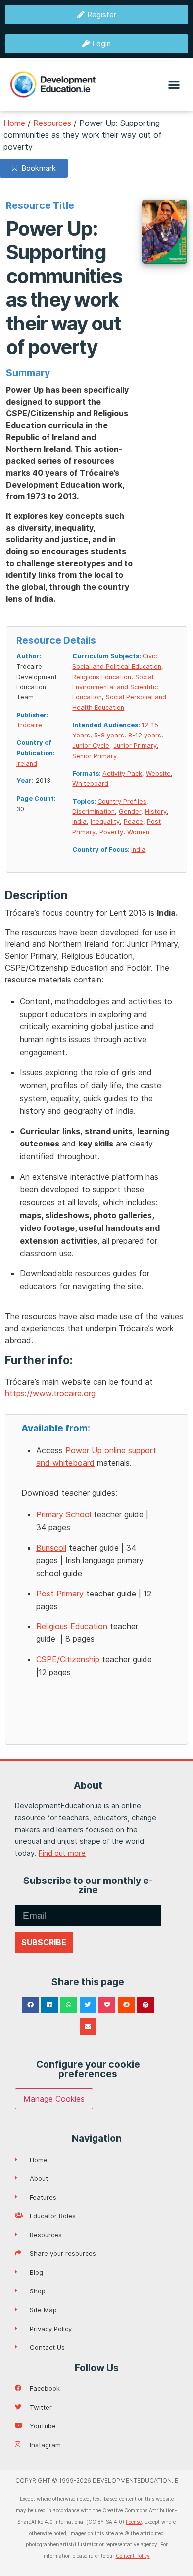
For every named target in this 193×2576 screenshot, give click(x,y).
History (156, 811)
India (79, 822)
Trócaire (29, 725)
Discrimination (94, 811)
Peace (133, 822)
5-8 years (109, 735)
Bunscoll (51, 1548)
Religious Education (102, 677)
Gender (130, 811)
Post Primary (60, 1594)
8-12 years (145, 735)
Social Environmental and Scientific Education (115, 687)
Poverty (111, 832)
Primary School (64, 1514)
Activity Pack (122, 773)
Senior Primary (95, 756)
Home (14, 123)
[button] (174, 85)
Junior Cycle (91, 746)
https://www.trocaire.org (50, 1393)
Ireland (27, 763)
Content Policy (133, 2556)
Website (158, 773)
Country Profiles (122, 801)
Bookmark (37, 168)
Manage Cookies (54, 2099)
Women (138, 832)
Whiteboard (90, 784)
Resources (52, 123)
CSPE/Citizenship (68, 1659)
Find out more (62, 1853)
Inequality (105, 822)
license (134, 2522)
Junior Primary (135, 746)
